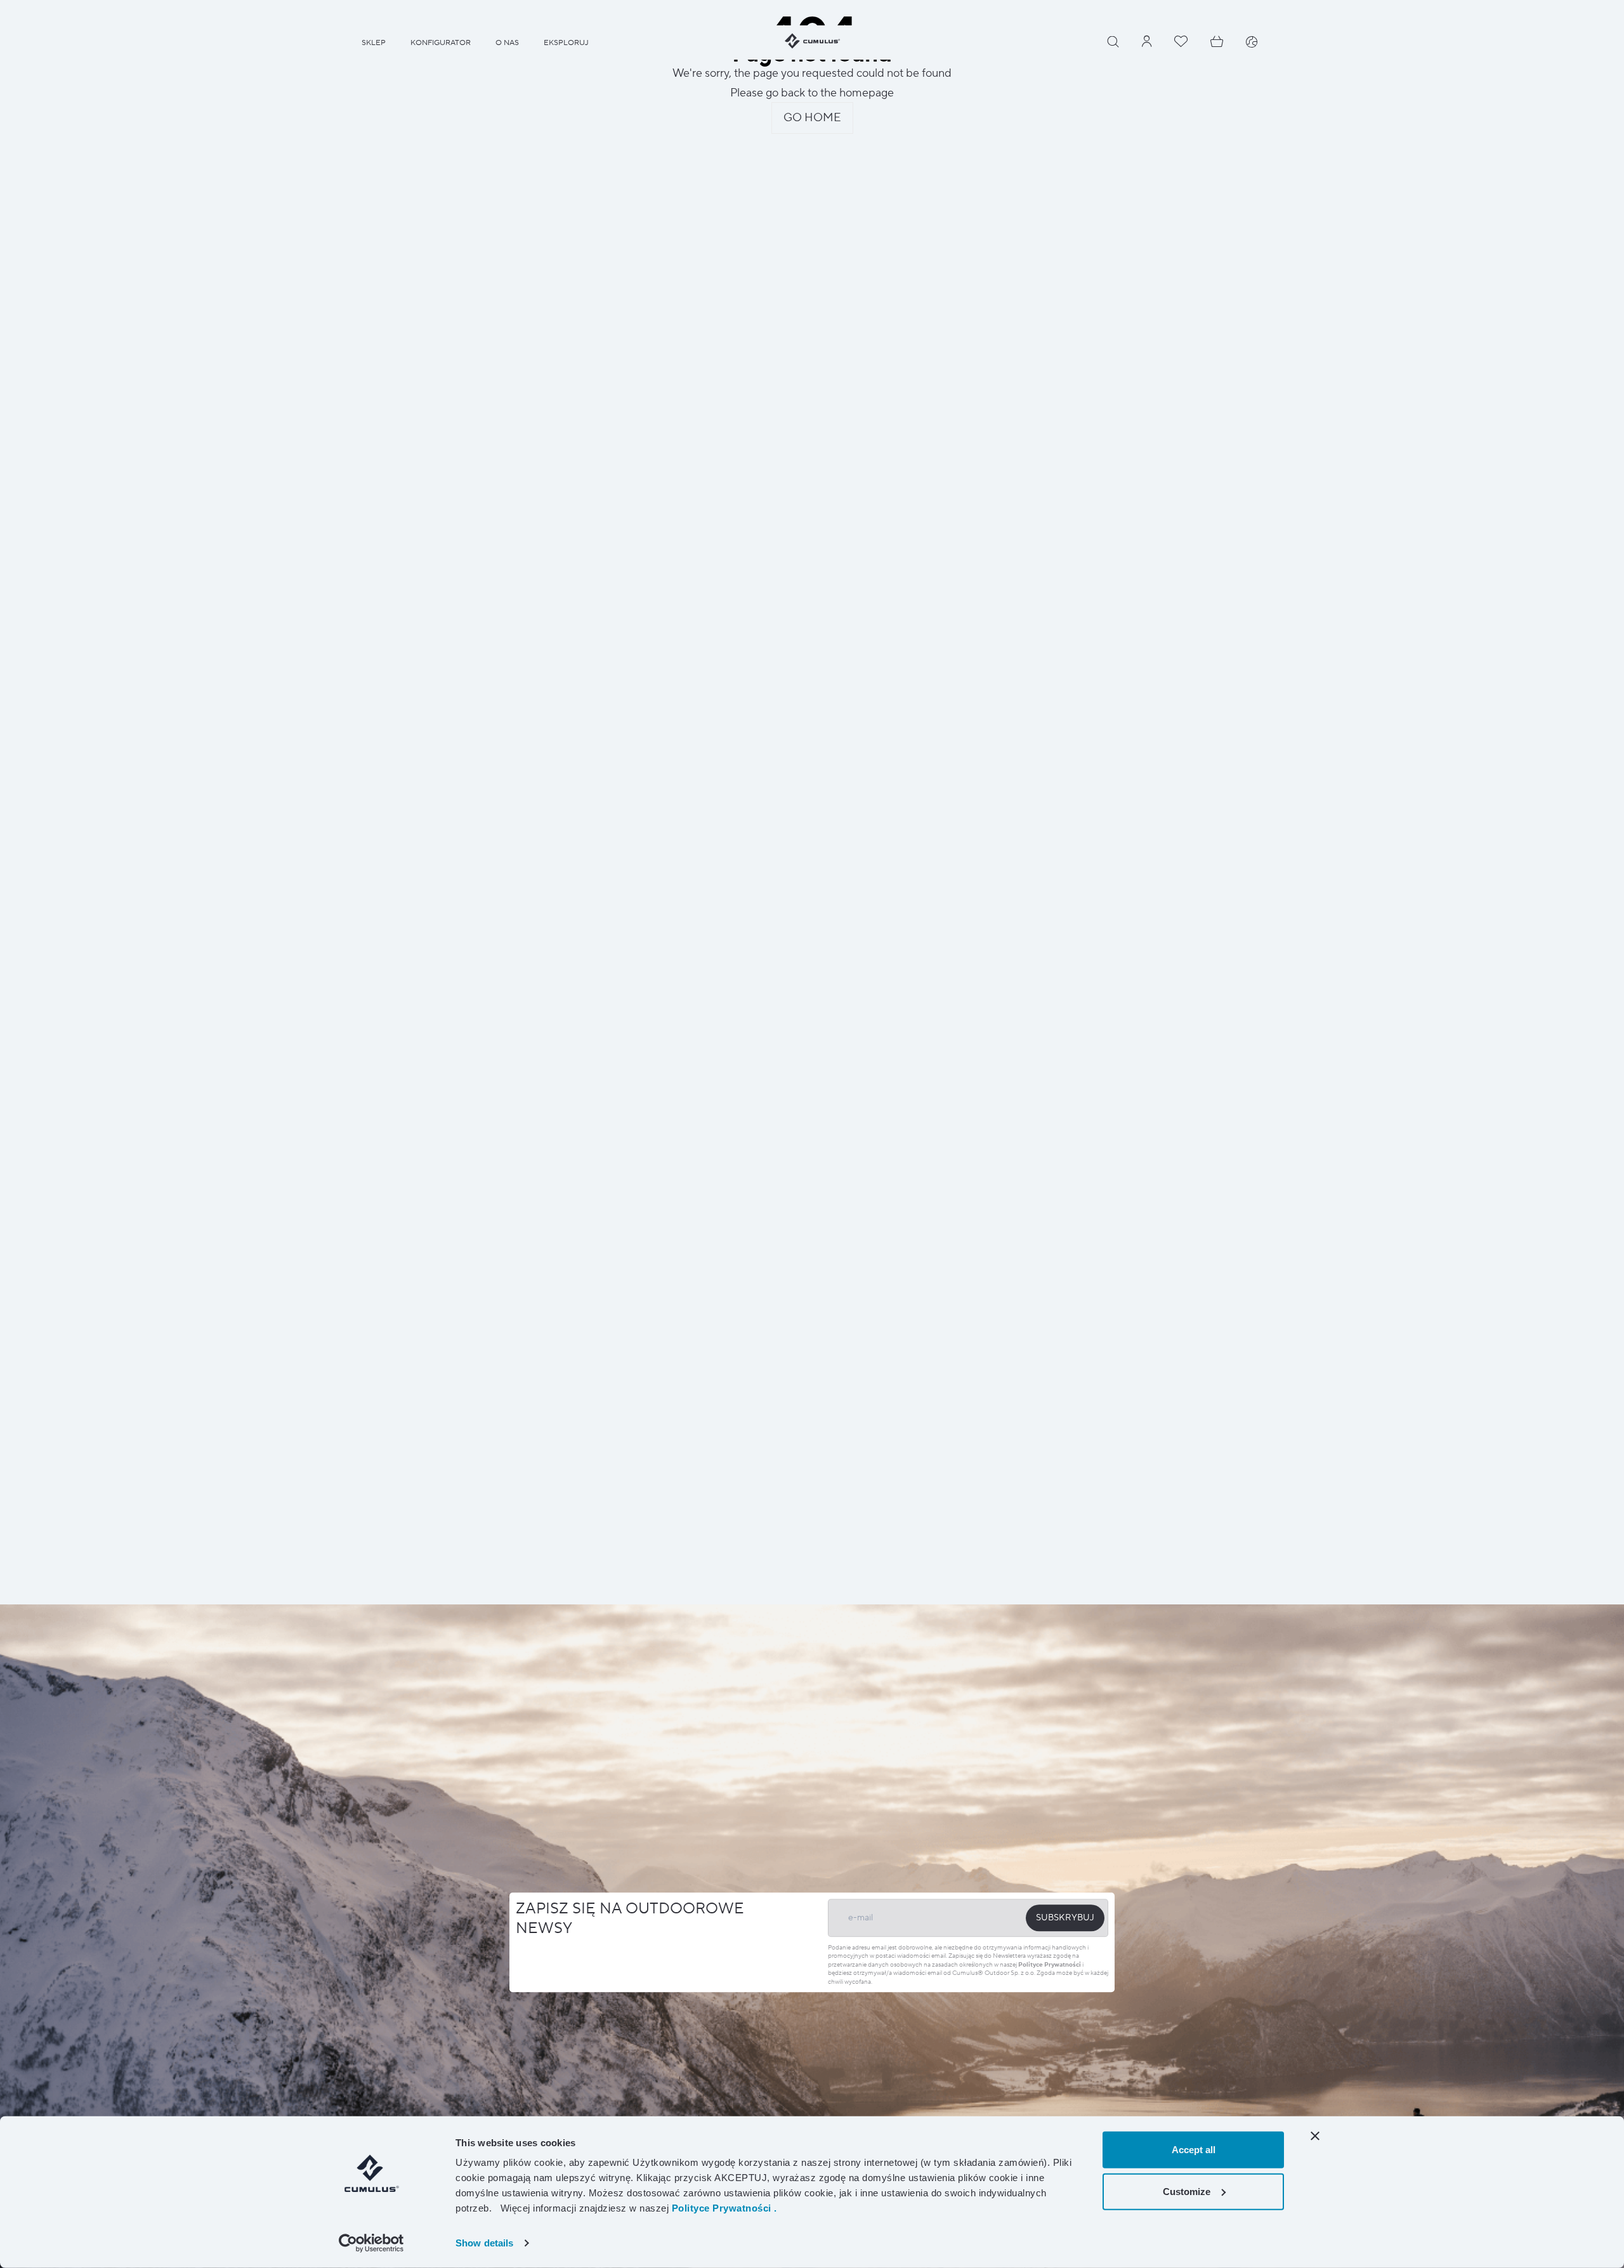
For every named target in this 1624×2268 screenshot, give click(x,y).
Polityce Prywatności (1050, 1964)
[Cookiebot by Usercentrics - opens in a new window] (371, 2243)
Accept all (1194, 2150)
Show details (484, 2243)
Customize (1187, 2191)
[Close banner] (1315, 2136)
